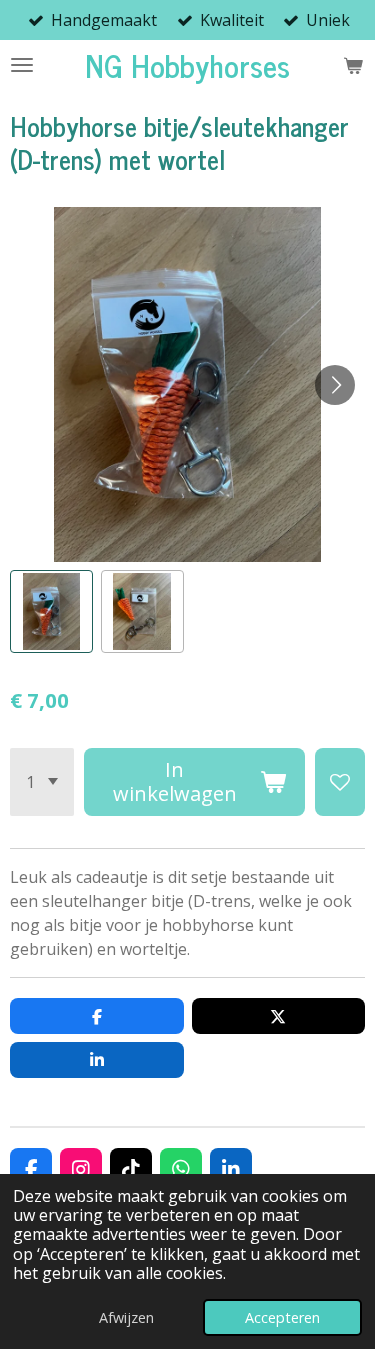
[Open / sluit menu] (22, 65)
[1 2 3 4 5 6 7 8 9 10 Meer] (42, 782)
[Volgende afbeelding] (335, 385)
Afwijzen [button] (126, 1317)
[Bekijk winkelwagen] (353, 65)
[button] (51, 611)
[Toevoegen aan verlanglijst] (340, 782)
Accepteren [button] (282, 1317)
